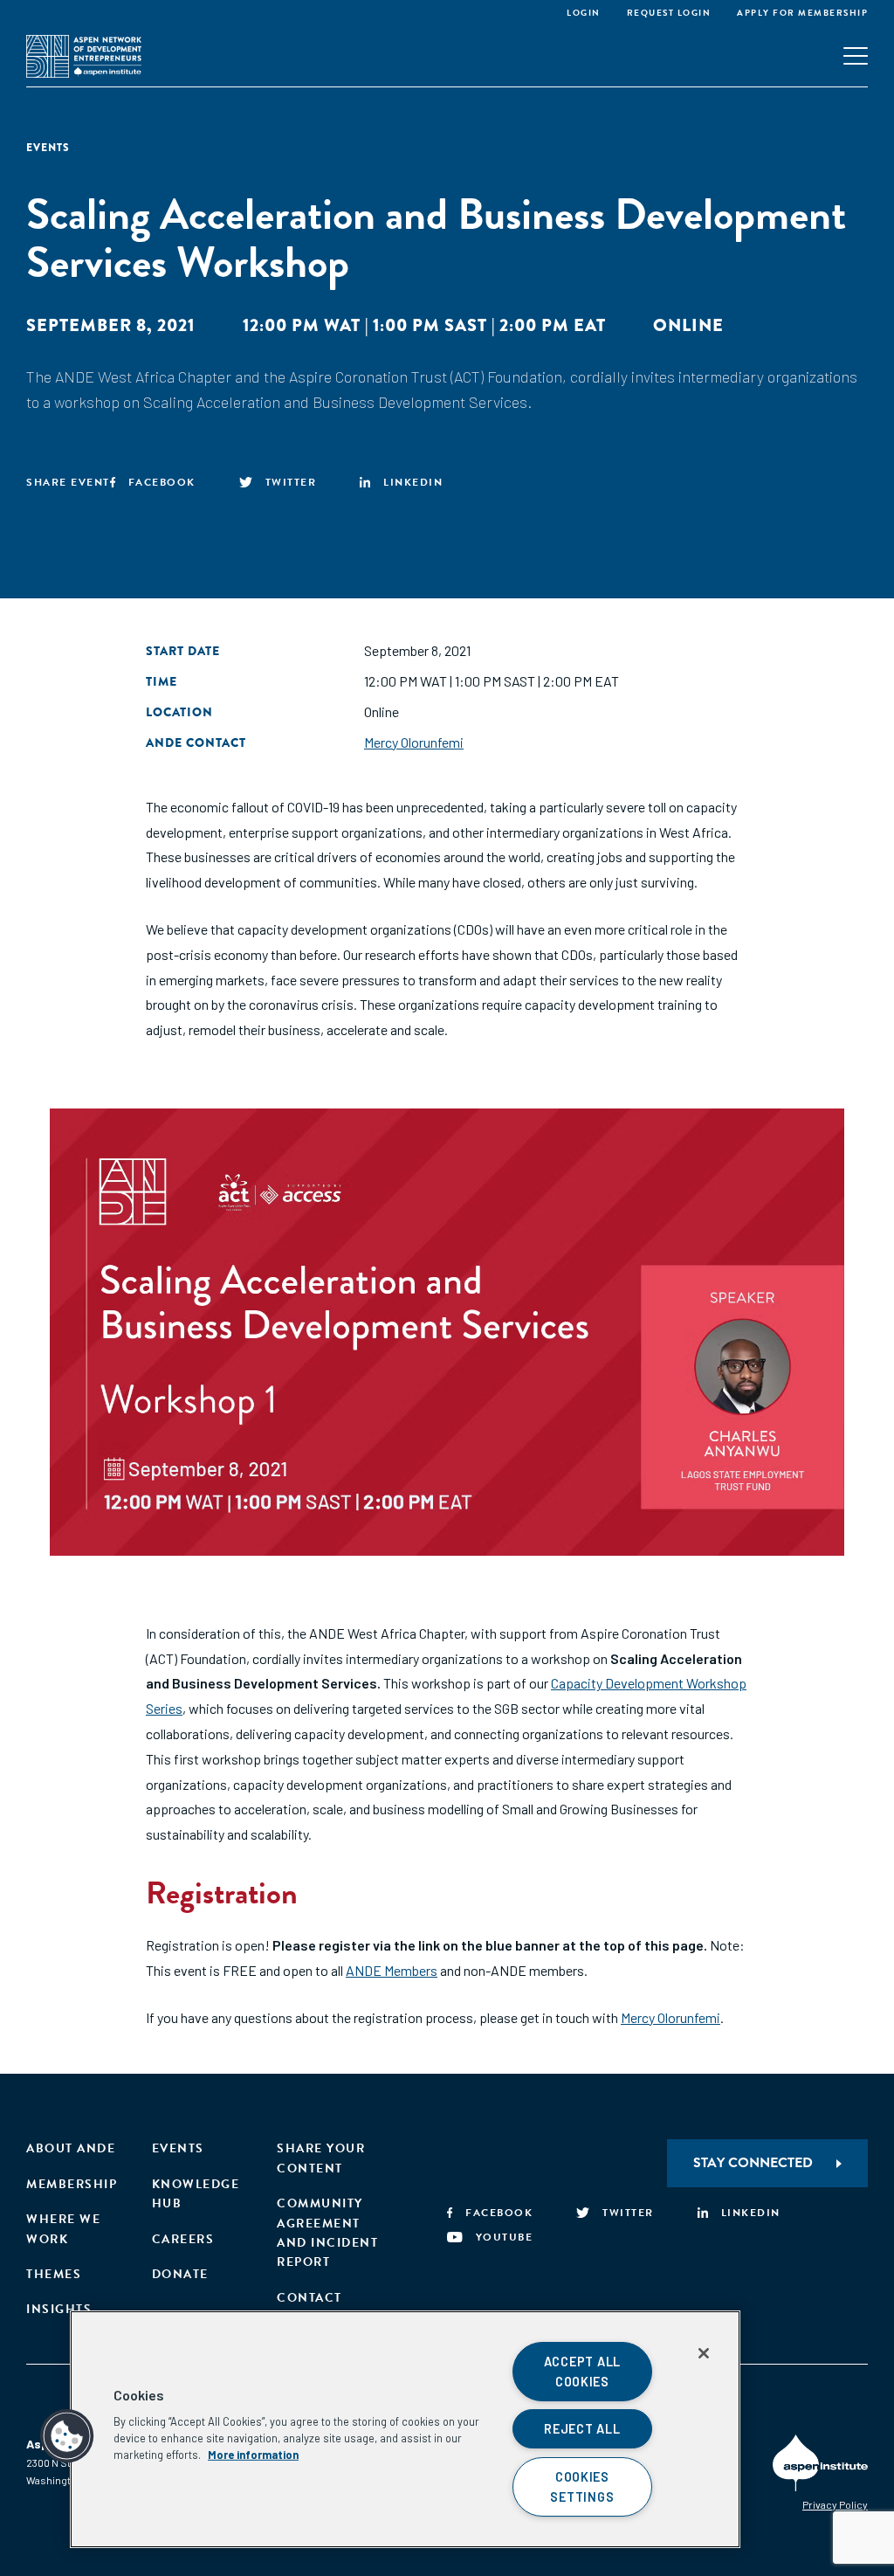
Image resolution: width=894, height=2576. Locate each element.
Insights (59, 2309)
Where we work (63, 2229)
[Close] (704, 2353)
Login (584, 13)
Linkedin (413, 482)
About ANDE (71, 2148)
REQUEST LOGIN (669, 13)
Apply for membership (802, 13)
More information (253, 2455)
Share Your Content (321, 2158)
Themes (54, 2274)
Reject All (582, 2429)
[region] (405, 2429)
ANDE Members (392, 1970)
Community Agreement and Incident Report (327, 2233)
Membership (72, 2184)
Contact (309, 2298)
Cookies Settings (582, 2487)
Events (178, 2148)
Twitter (291, 482)
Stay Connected (753, 2163)
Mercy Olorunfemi (414, 742)
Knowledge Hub (196, 2194)
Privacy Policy (835, 2504)
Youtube (504, 2237)
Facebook (162, 482)
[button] (67, 2436)
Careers (183, 2239)
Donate (180, 2274)
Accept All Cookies (582, 2372)
